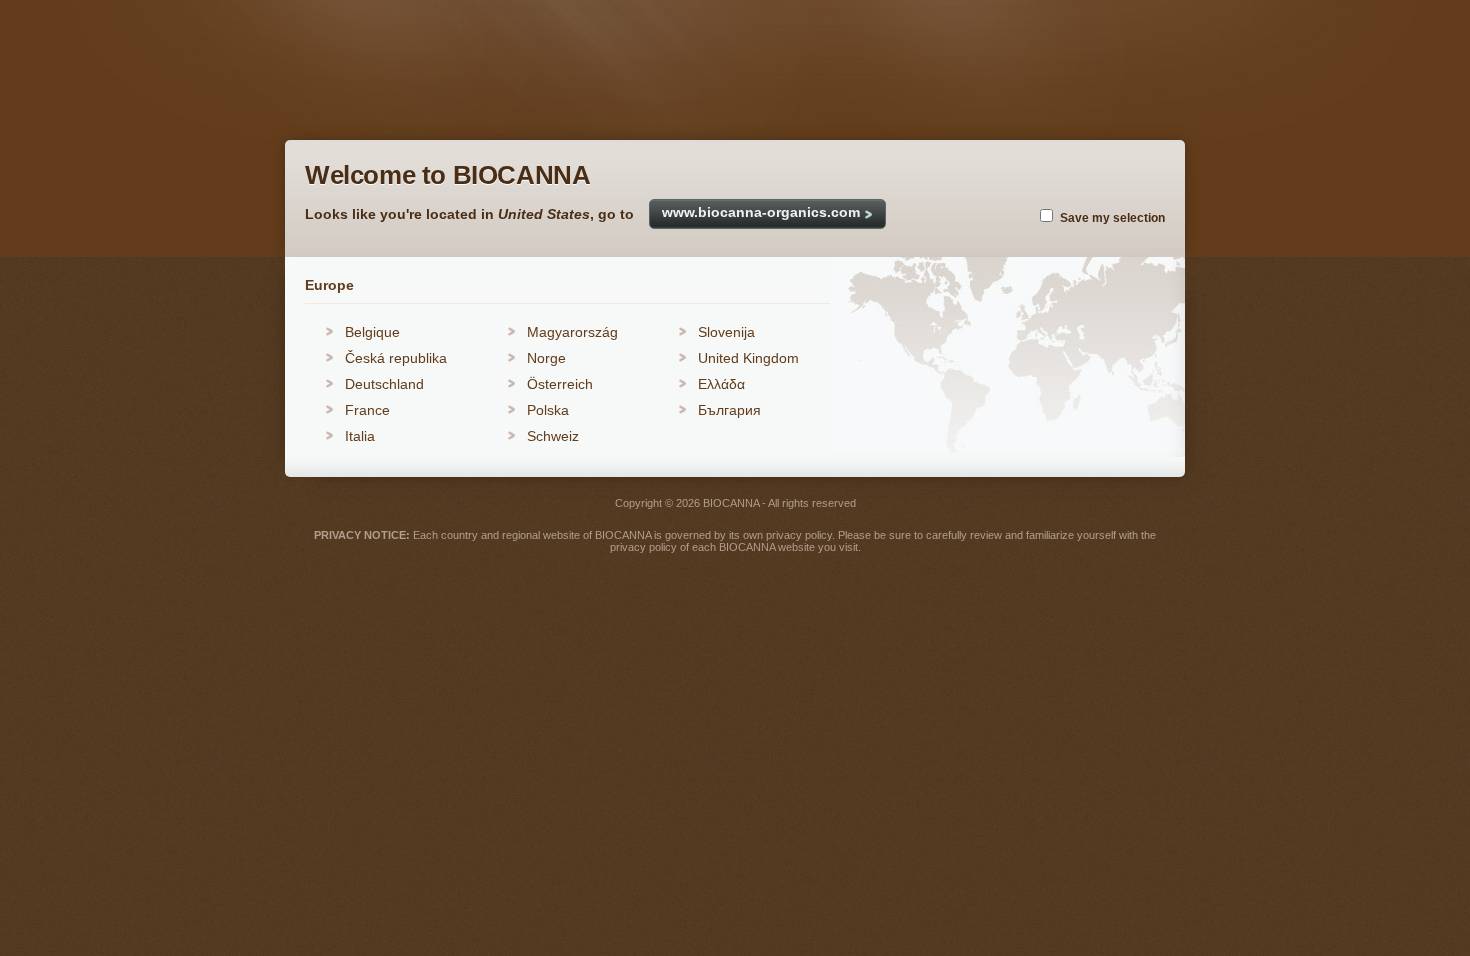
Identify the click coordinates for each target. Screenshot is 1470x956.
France (367, 410)
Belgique (372, 332)
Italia (360, 436)
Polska (548, 410)
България (729, 410)
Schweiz (553, 436)
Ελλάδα (721, 384)
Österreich (560, 384)
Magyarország (572, 332)
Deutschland (384, 384)
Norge (546, 358)
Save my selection (1112, 218)
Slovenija (726, 332)
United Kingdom (748, 358)
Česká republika (396, 358)
